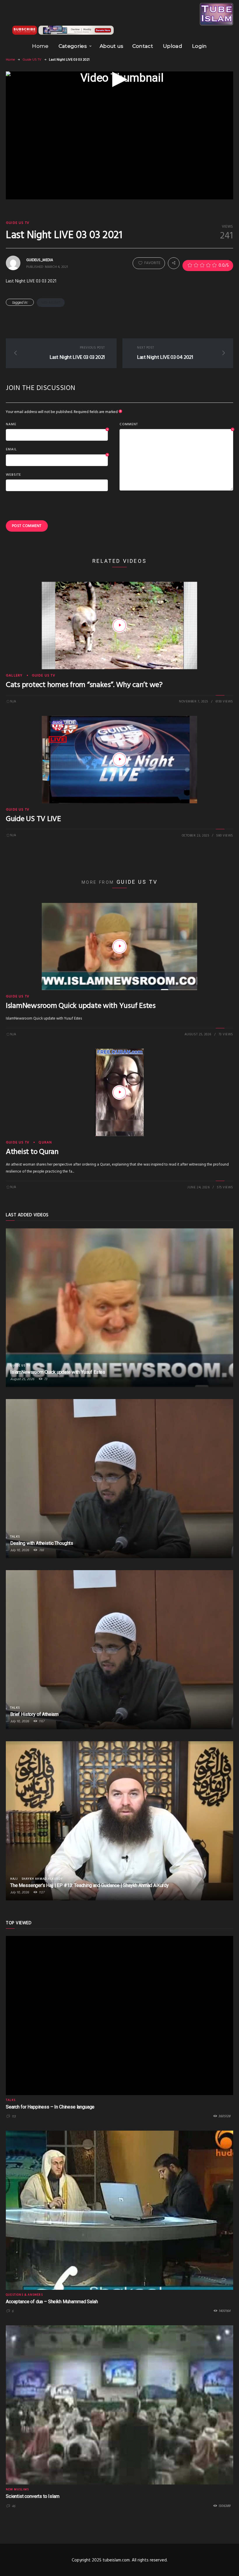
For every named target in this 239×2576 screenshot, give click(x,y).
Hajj (14, 1879)
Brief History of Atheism (34, 1714)
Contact (143, 46)
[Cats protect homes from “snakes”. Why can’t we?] (119, 625)
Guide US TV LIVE (33, 819)
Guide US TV (32, 60)
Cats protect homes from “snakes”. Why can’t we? (84, 685)
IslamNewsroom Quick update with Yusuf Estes (81, 1006)
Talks (15, 1537)
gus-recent (51, 303)
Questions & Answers (24, 2295)
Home (40, 46)
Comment (176, 425)
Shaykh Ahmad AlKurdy (42, 1879)
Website (13, 475)
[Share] (174, 263)
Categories (73, 46)
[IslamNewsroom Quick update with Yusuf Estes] (119, 946)
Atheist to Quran (32, 1152)
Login (200, 46)
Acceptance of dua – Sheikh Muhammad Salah (52, 2302)
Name (57, 425)
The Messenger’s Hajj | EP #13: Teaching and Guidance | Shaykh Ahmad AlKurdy (89, 1885)
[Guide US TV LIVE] (119, 760)
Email (57, 450)
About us (112, 46)
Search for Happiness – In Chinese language (50, 2107)
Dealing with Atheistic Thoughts (42, 1543)
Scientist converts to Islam (33, 2496)
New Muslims (17, 2489)
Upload (173, 46)
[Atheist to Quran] (119, 1092)
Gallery (14, 676)
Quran (45, 1143)
